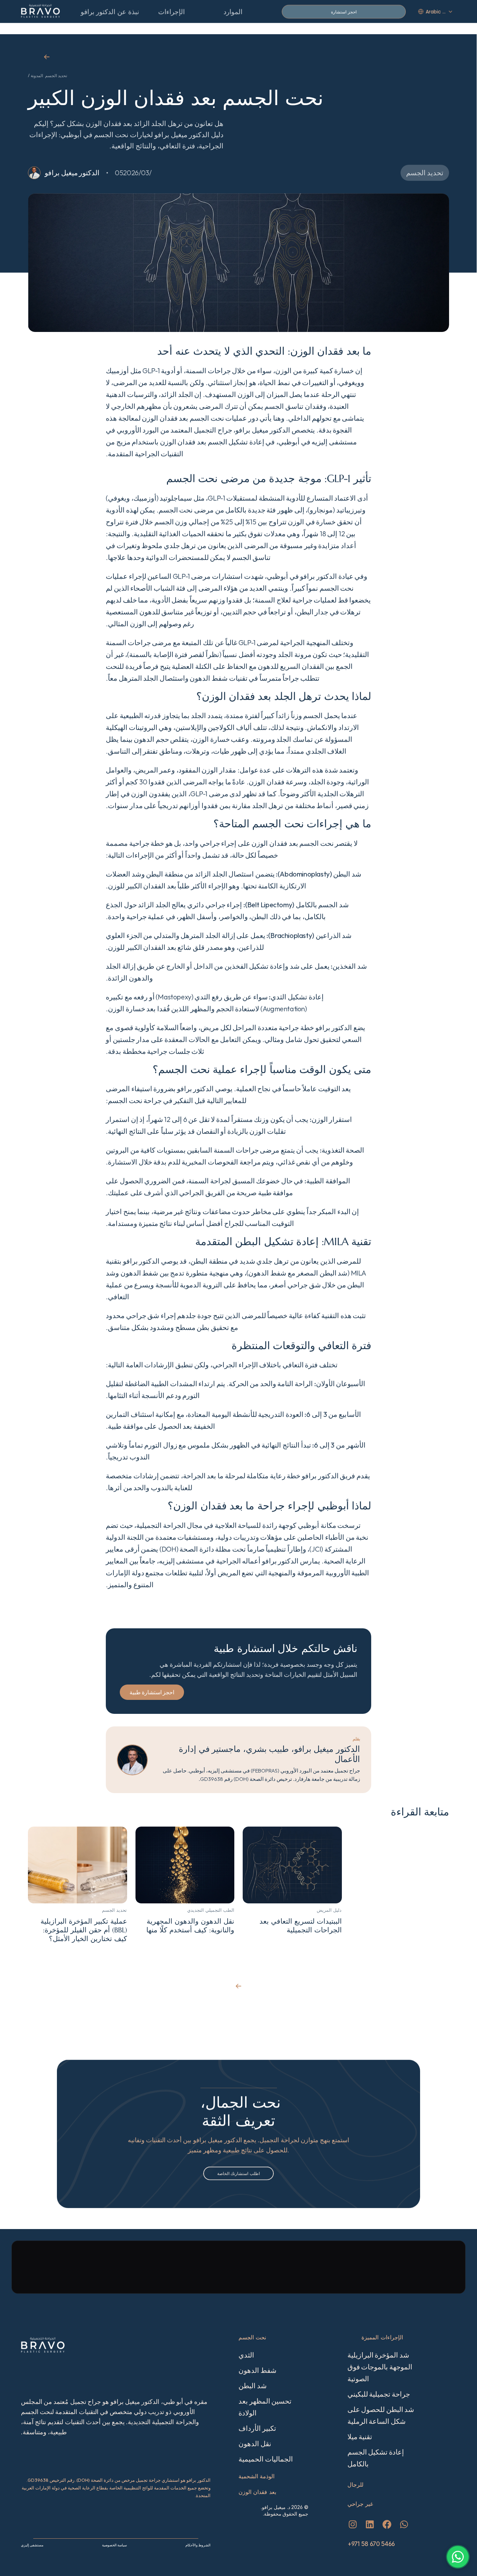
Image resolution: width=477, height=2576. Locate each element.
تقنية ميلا (360, 2437)
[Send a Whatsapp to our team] (404, 2524)
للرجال (355, 2485)
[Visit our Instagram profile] (353, 2524)
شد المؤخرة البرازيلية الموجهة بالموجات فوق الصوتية (381, 2367)
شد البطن (253, 2386)
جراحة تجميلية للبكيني (379, 2394)
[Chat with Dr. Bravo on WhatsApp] (458, 2557)
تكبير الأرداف (257, 2428)
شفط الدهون (258, 2370)
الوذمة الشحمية (256, 2476)
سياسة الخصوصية (114, 2545)
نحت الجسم (252, 2337)
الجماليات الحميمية (266, 2459)
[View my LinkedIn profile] (370, 2524)
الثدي (246, 2355)
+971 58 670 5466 (371, 2544)
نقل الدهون (255, 2444)
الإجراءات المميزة (382, 2337)
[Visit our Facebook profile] (387, 2524)
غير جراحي (360, 2504)
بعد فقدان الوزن (257, 2492)
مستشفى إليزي (32, 2545)
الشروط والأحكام (198, 2545)
